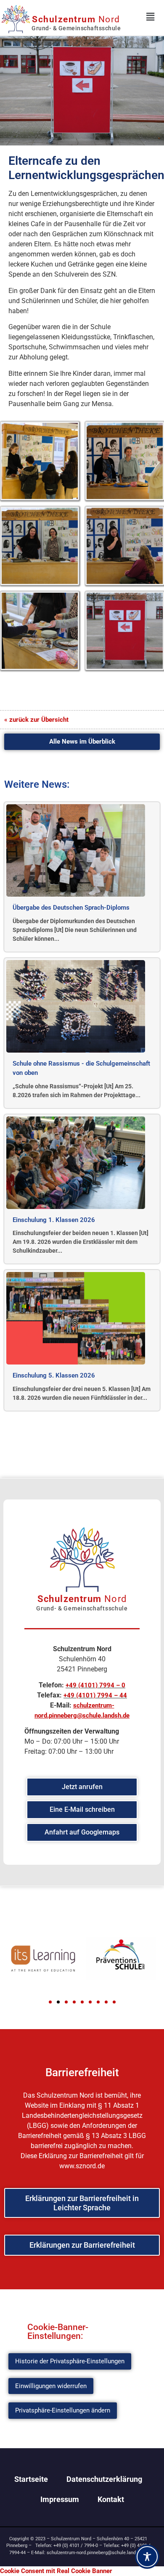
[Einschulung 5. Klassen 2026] (76, 1318)
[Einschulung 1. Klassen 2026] (76, 1163)
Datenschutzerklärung (104, 2479)
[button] (50, 2002)
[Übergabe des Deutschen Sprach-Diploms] (76, 850)
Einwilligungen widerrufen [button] (51, 2386)
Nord (76, 19)
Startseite (31, 2479)
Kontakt (111, 2499)
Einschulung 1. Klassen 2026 (54, 1220)
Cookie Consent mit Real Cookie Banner (56, 2571)
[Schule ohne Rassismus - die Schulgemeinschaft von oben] (76, 1006)
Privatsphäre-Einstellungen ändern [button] (63, 2410)
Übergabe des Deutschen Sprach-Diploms (71, 908)
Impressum (60, 2499)
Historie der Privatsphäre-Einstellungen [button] (70, 2361)
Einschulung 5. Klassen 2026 (54, 1375)
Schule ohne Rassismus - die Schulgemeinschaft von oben (81, 1068)
